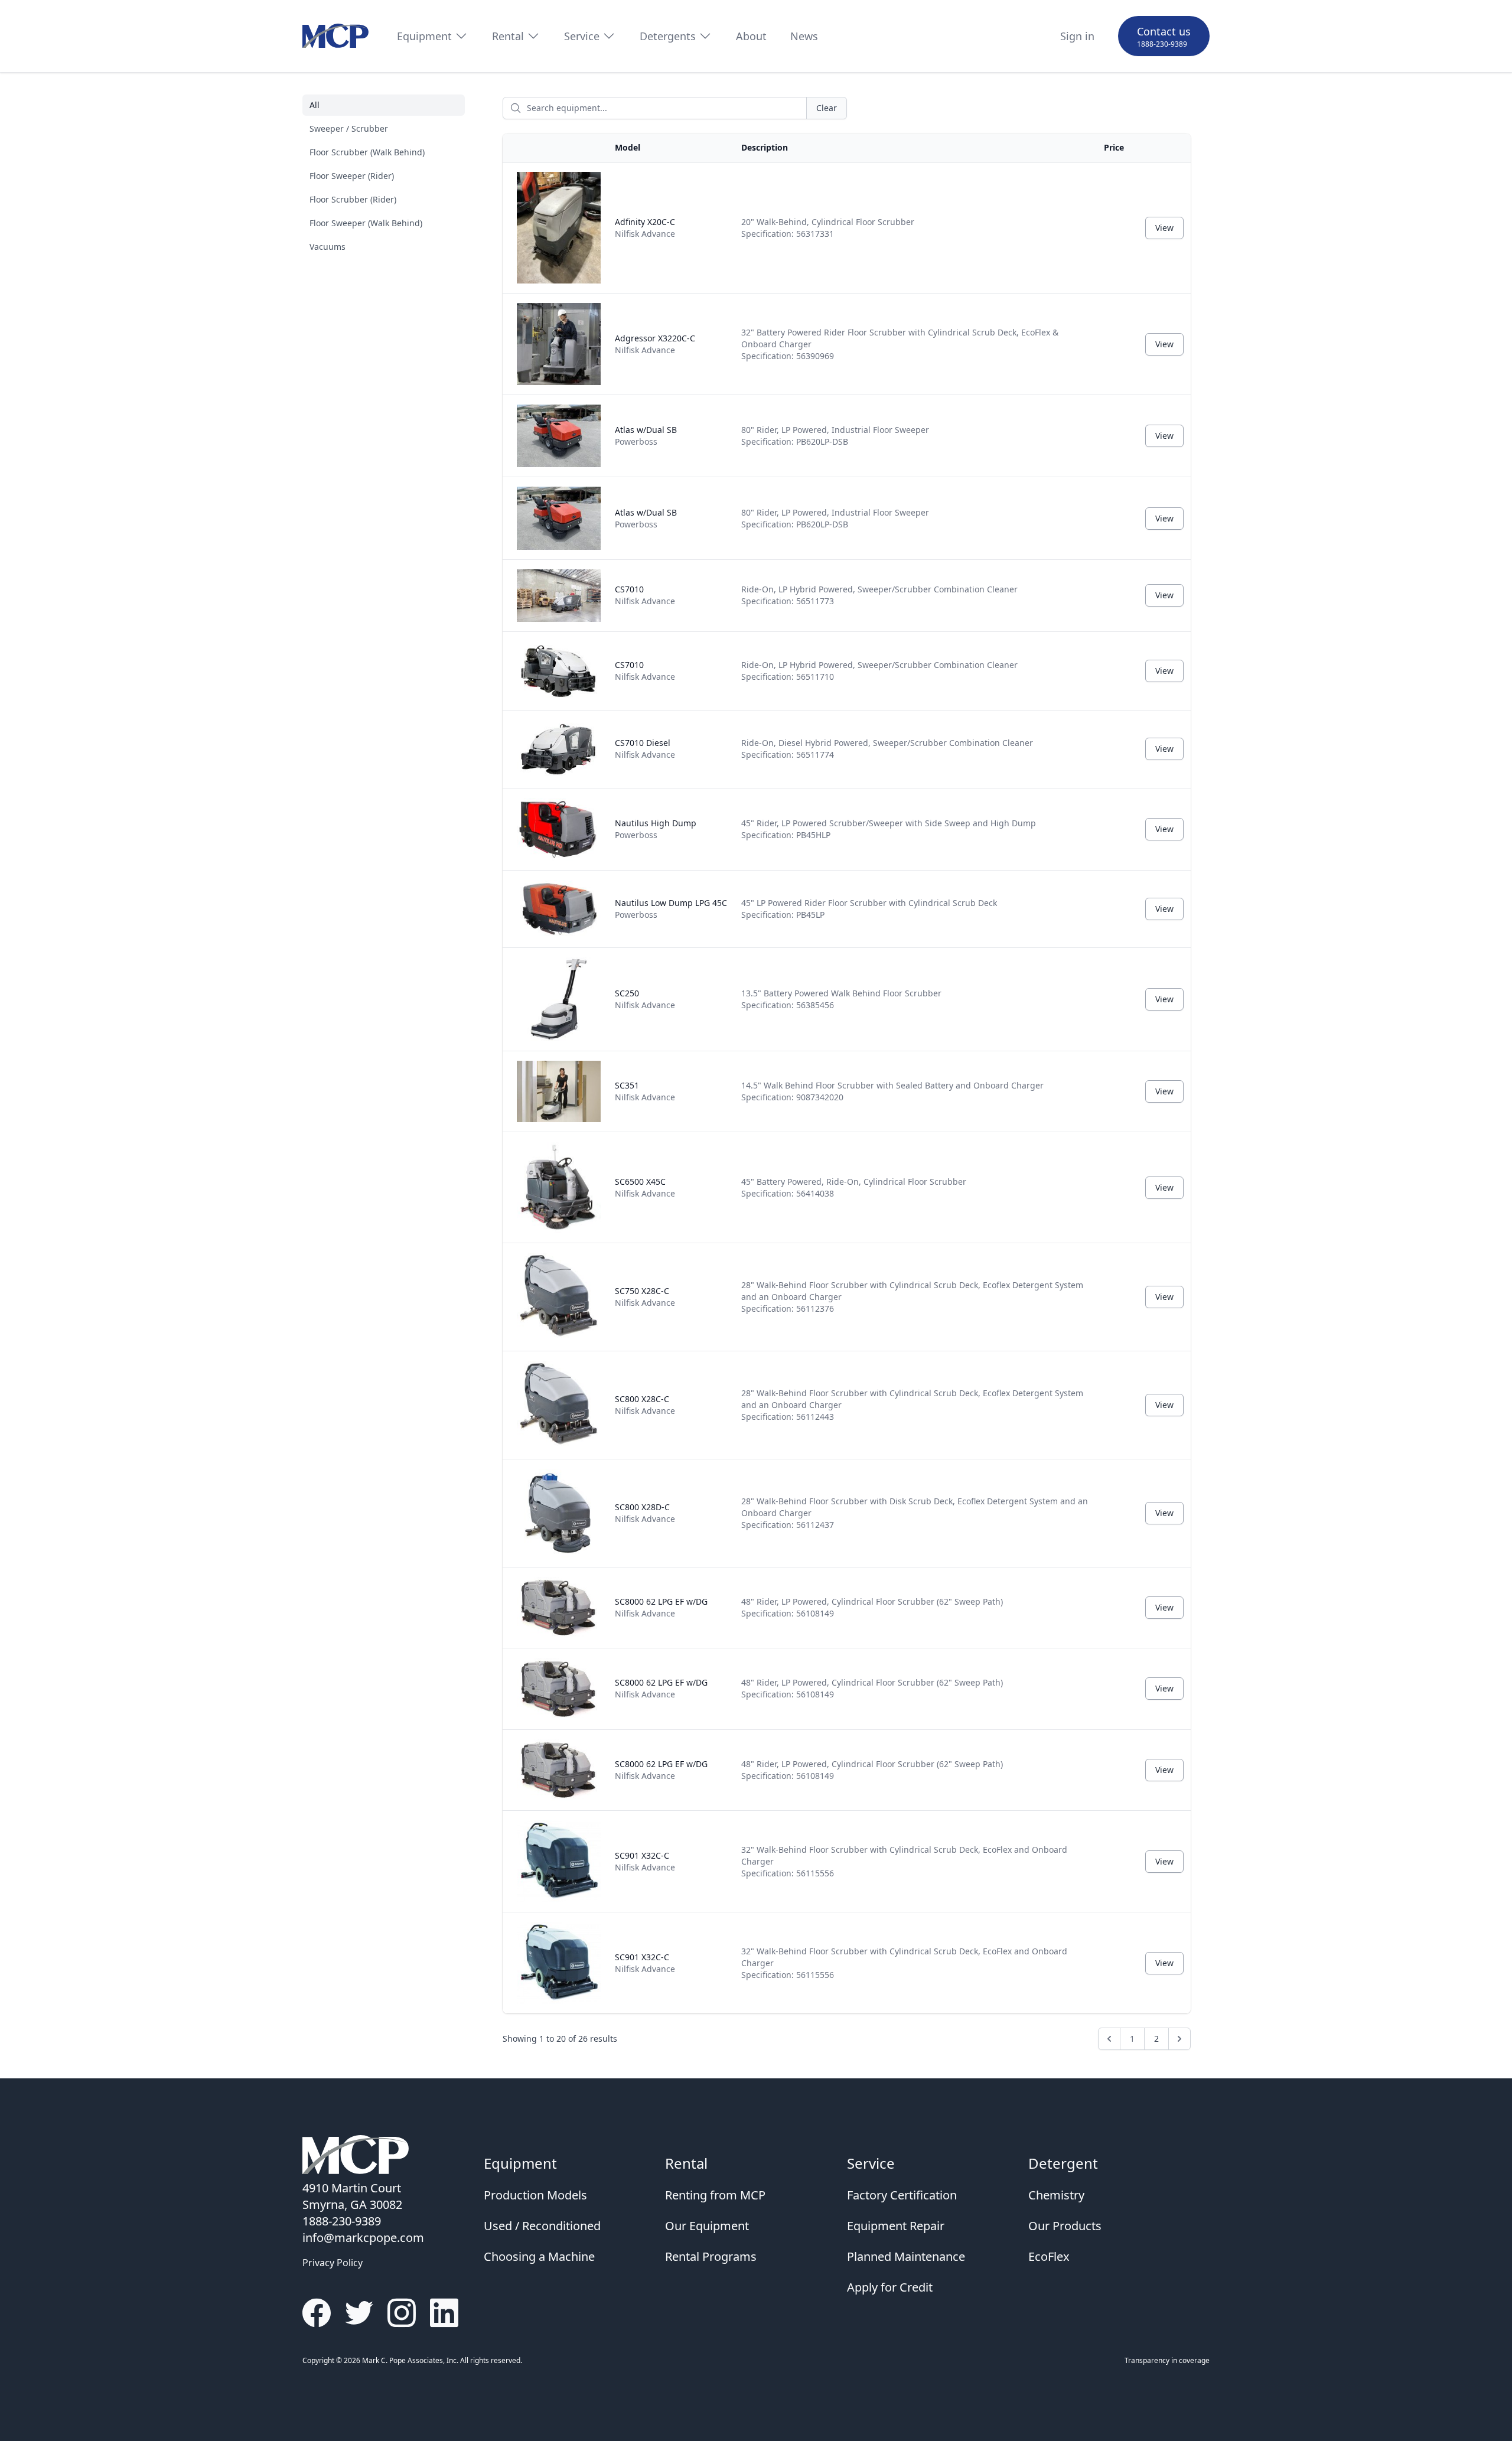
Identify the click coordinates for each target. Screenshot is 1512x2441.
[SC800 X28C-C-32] (559, 1405)
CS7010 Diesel (645, 749)
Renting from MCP (715, 2195)
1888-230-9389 (1162, 44)
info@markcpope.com (363, 2238)
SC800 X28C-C (645, 1405)
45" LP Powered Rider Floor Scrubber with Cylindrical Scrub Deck (869, 909)
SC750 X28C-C (645, 1297)
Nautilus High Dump (656, 829)
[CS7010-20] (559, 671)
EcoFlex (1049, 2256)
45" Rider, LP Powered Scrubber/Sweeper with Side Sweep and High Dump (889, 829)
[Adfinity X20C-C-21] (559, 228)
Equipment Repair (896, 2226)
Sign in (1077, 36)
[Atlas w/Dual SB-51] (559, 518)
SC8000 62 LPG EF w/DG (661, 1607)
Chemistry (1056, 2195)
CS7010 (645, 595)
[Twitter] (359, 2313)
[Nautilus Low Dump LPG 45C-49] (559, 909)
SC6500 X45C (645, 1187)
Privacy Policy (333, 2263)
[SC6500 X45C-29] (559, 1187)
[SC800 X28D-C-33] (559, 1513)
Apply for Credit (890, 2287)
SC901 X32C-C (645, 1861)
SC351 (645, 1091)
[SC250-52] (559, 999)
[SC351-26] (559, 1091)
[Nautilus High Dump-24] (559, 829)
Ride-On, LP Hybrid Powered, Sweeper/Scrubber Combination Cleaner (879, 595)
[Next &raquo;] (1179, 2039)
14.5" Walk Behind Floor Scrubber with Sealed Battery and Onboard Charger (892, 1091)
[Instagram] (402, 2313)
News (804, 36)
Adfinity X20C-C (645, 228)
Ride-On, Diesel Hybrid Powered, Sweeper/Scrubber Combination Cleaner (887, 749)
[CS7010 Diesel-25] (559, 749)
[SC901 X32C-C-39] (559, 1861)
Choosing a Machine (539, 2256)
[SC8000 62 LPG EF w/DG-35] (559, 1689)
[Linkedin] (444, 2313)
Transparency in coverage (1167, 2360)
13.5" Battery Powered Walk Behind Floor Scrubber (841, 999)
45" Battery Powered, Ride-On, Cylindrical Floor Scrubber (854, 1187)
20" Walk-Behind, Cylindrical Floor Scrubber (828, 228)
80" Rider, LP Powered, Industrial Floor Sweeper (835, 436)
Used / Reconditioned (542, 2226)
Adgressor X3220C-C (655, 344)
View (1164, 228)
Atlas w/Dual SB (646, 436)
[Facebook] (317, 2313)
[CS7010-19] (559, 596)
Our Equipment (707, 2226)
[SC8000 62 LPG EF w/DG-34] (559, 1770)
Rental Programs (711, 2256)
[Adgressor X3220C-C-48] (559, 344)
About (751, 36)
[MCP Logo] (335, 36)
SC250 (645, 999)
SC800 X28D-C (645, 1513)
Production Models (535, 2195)
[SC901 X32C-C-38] (559, 1963)
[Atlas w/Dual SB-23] (559, 436)
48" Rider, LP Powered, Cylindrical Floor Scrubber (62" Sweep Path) (872, 1607)
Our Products (1065, 2226)
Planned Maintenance (906, 2256)
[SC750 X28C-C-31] (559, 1297)
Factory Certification (902, 2195)
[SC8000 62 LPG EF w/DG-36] (559, 1608)
